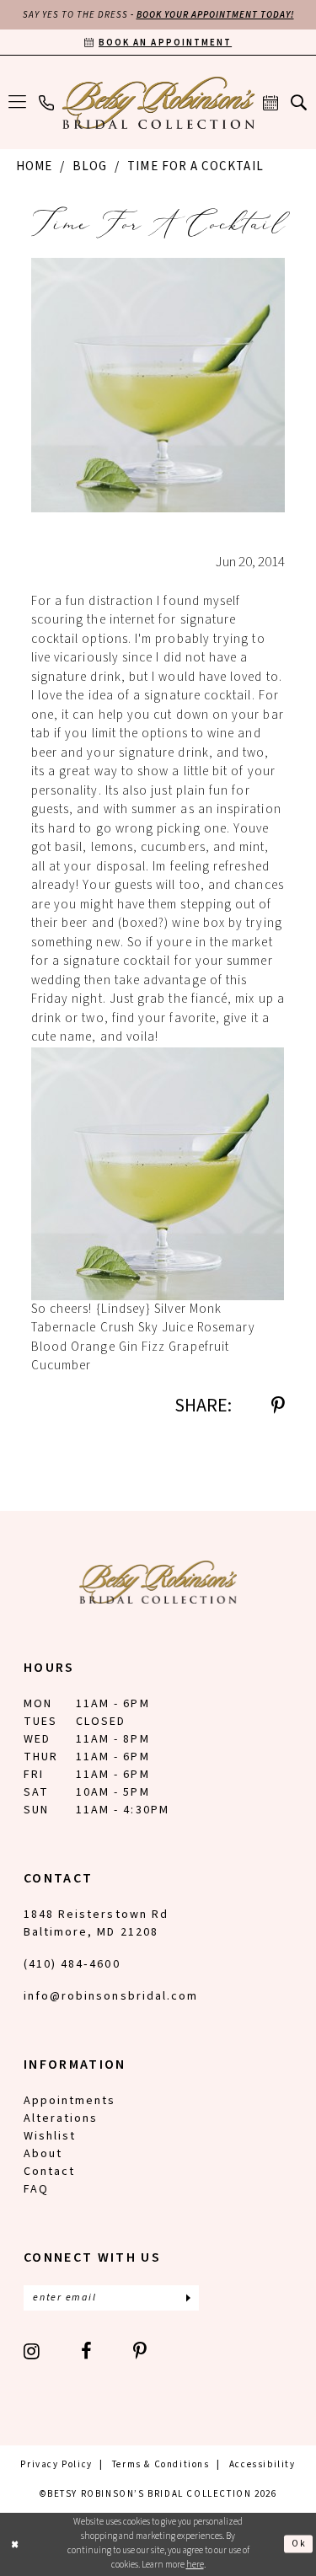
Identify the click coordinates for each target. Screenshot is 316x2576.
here (195, 2565)
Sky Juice (166, 1328)
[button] (18, 103)
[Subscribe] (188, 2298)
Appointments (70, 2101)
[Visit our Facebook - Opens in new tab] (87, 2351)
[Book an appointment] (271, 103)
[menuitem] (18, 103)
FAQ (36, 2189)
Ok (299, 2544)
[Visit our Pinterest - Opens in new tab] (141, 2351)
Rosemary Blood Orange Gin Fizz (144, 1337)
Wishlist (50, 2136)
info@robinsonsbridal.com (111, 1996)
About (43, 2154)
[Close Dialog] (15, 2544)
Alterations (61, 2118)
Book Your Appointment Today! (215, 15)
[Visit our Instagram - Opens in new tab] (32, 2351)
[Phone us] (47, 103)
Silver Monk (188, 1309)
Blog (90, 166)
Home (34, 166)
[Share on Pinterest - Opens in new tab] (278, 1406)
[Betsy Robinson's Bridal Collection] (158, 103)
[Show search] (299, 102)
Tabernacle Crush (83, 1328)
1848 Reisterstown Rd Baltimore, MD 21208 (96, 1923)
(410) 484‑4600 (72, 1964)
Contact (49, 2172)
